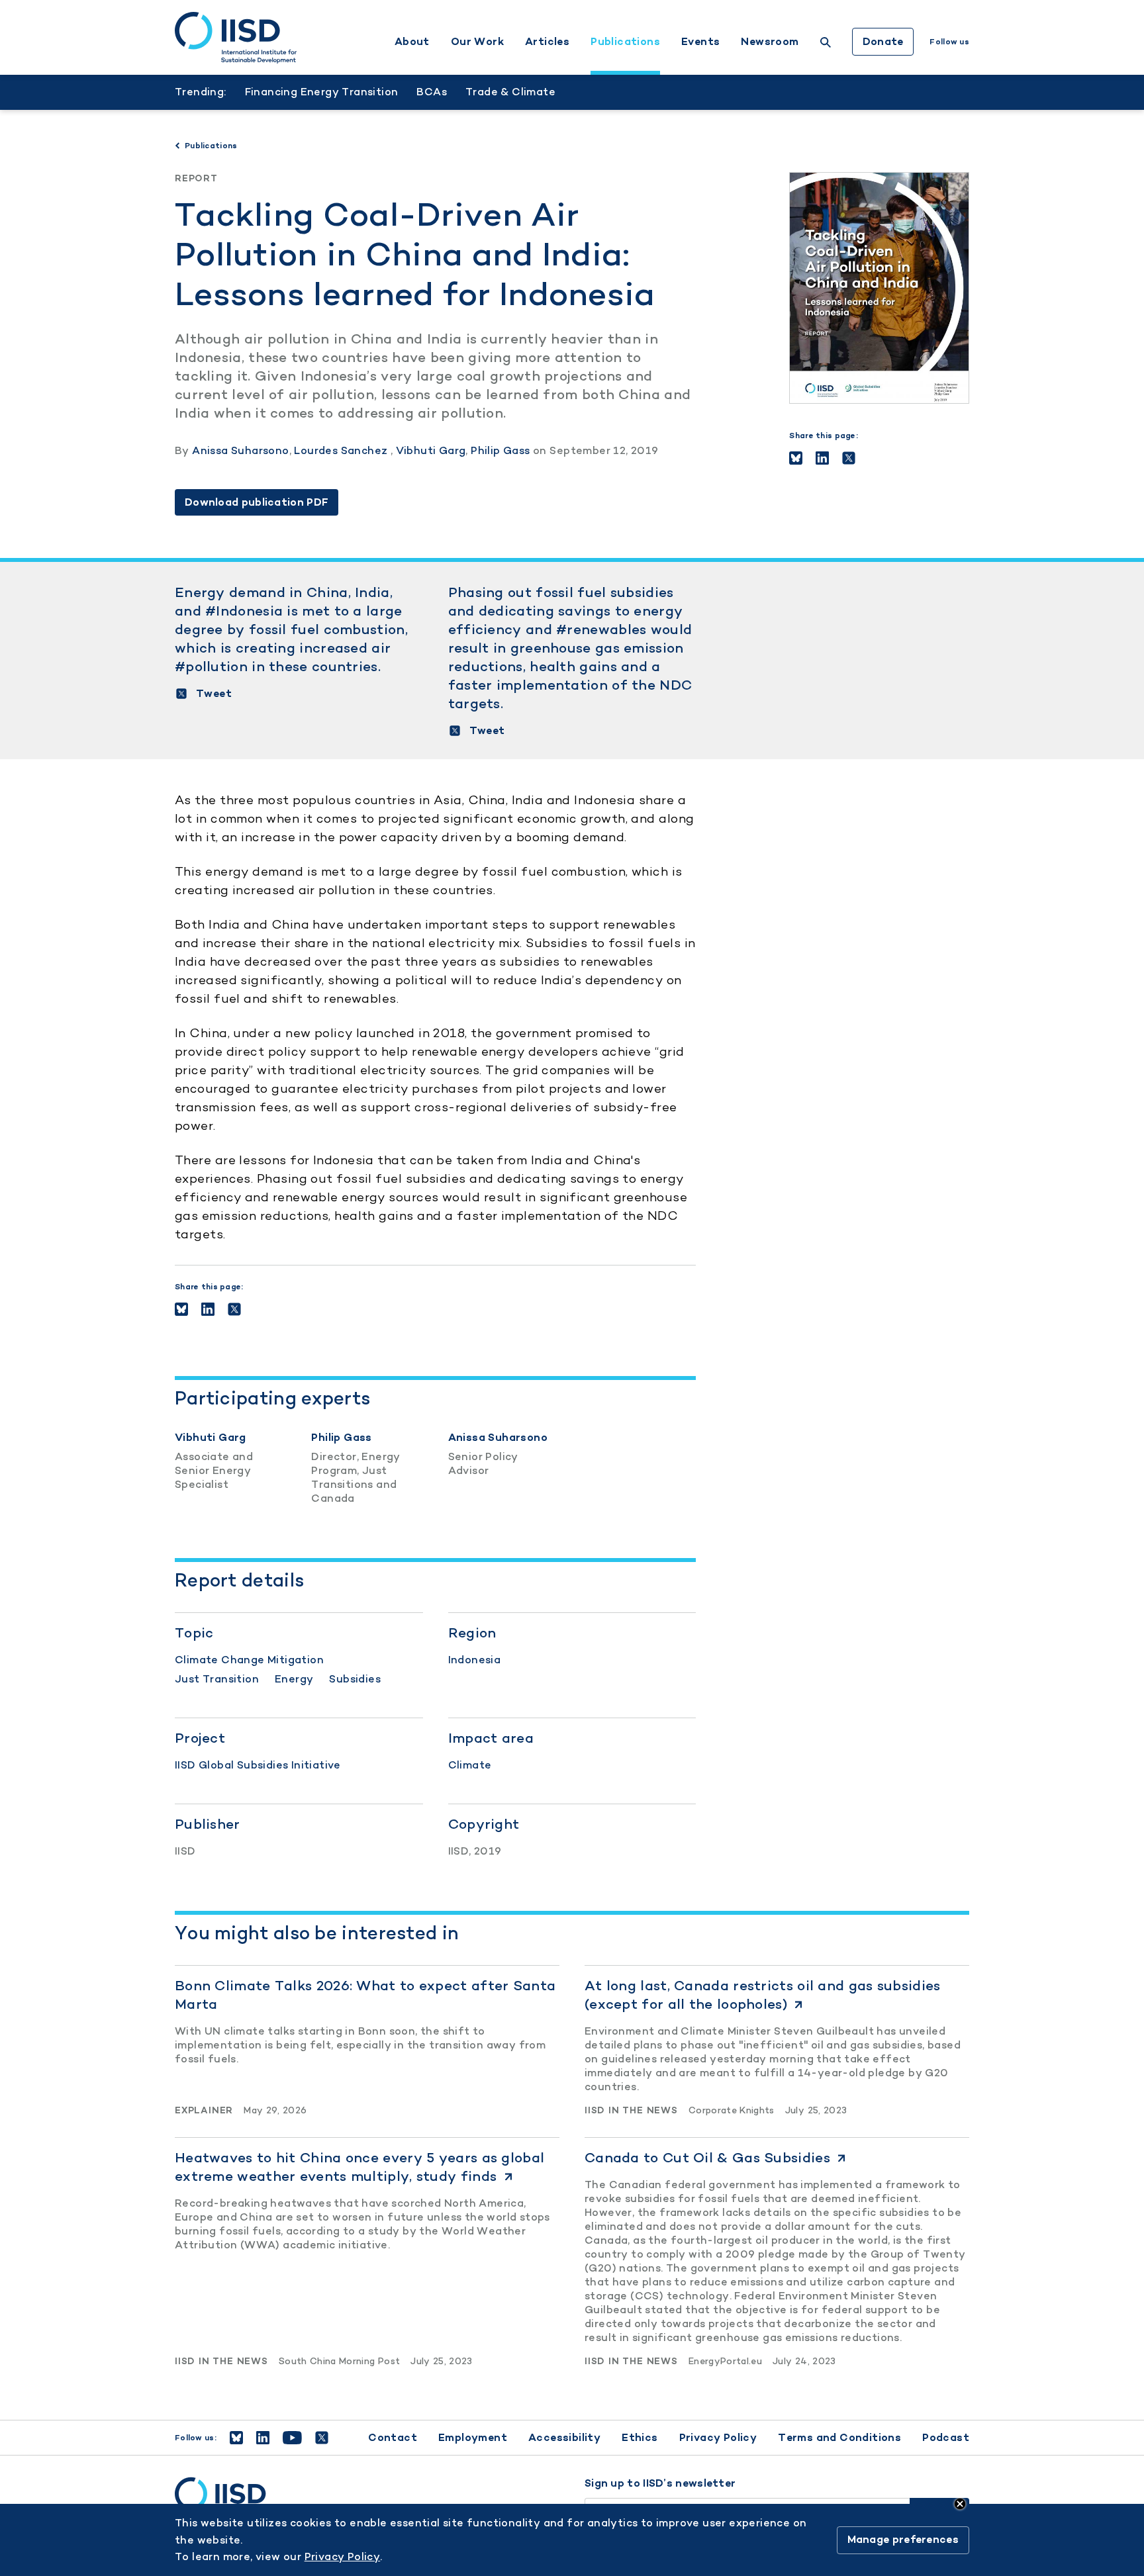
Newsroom (770, 42)
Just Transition (217, 1679)
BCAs (432, 92)
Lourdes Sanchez (342, 450)
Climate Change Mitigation (249, 1660)
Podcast (946, 2437)
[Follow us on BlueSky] (236, 2438)
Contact (393, 2437)
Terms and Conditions (839, 2437)
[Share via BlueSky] (796, 458)
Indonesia (475, 1660)
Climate (470, 1765)
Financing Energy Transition (322, 92)
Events (700, 42)
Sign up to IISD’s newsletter (660, 2483)
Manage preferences (903, 2540)
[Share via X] (849, 458)
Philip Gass (500, 450)
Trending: (201, 92)
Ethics (640, 2437)
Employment (473, 2437)
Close (960, 2504)
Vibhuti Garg (431, 450)
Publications (625, 42)
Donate (883, 41)
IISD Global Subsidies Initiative (258, 1765)
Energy (294, 1679)
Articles (547, 42)
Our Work (477, 42)
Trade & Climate (510, 92)
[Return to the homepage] (236, 38)
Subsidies (355, 1679)
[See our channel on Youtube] (292, 2438)
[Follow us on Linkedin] (263, 2438)
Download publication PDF (257, 502)
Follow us (949, 42)
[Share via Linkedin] (822, 458)
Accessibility (564, 2437)
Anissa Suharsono (240, 450)
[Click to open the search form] (826, 44)
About (412, 42)
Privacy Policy (718, 2437)
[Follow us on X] (322, 2438)
